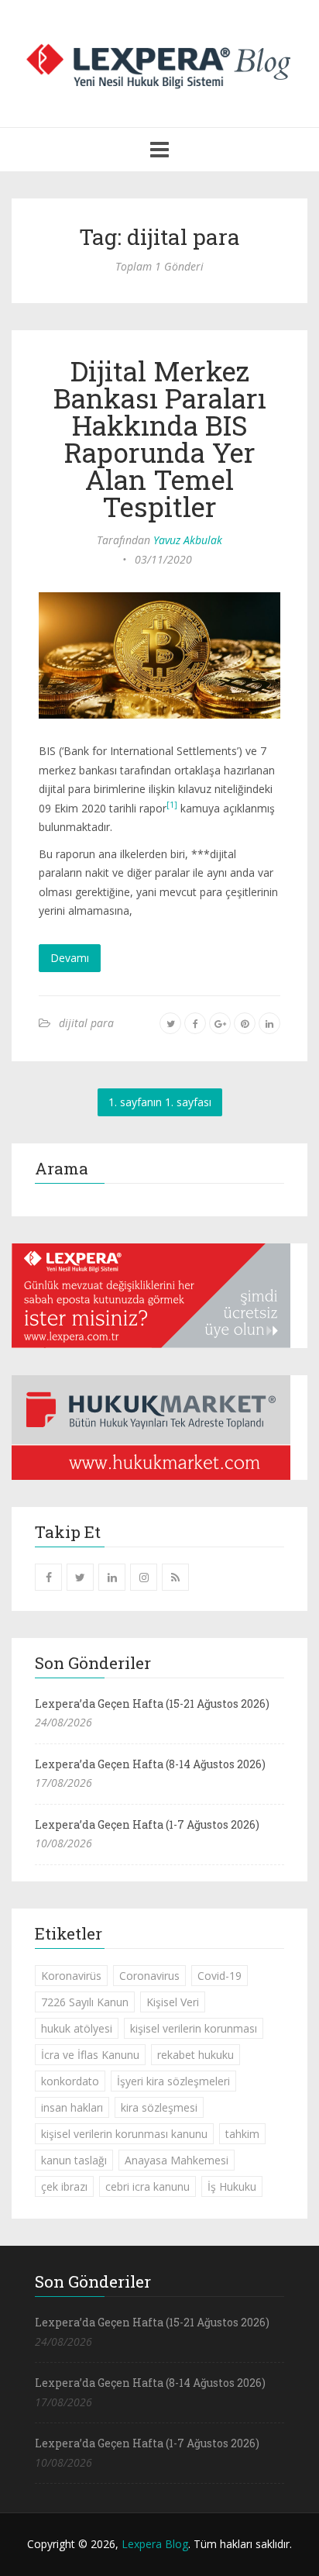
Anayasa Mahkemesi (177, 2160)
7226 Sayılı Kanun (85, 2002)
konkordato (70, 2081)
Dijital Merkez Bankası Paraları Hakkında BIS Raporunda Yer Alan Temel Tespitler (160, 438)
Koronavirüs (71, 1976)
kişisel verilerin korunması (194, 2028)
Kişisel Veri (173, 2002)
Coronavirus (149, 1976)
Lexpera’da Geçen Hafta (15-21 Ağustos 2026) (152, 1704)
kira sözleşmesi (159, 2107)
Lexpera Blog (155, 2544)
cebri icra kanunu (147, 2186)
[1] (172, 805)
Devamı (70, 958)
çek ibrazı (64, 2186)
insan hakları (72, 2107)
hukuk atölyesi (77, 2028)
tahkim (242, 2134)
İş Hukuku (232, 2186)
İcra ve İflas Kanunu (90, 2055)
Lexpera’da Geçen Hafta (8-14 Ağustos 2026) (150, 1764)
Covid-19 (220, 1976)
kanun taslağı (74, 2160)
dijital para (86, 1023)
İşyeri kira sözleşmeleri (173, 2081)
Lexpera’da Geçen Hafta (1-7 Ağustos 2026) (147, 1824)
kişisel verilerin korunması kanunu (124, 2134)
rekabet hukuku (196, 2055)
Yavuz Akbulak (188, 540)
